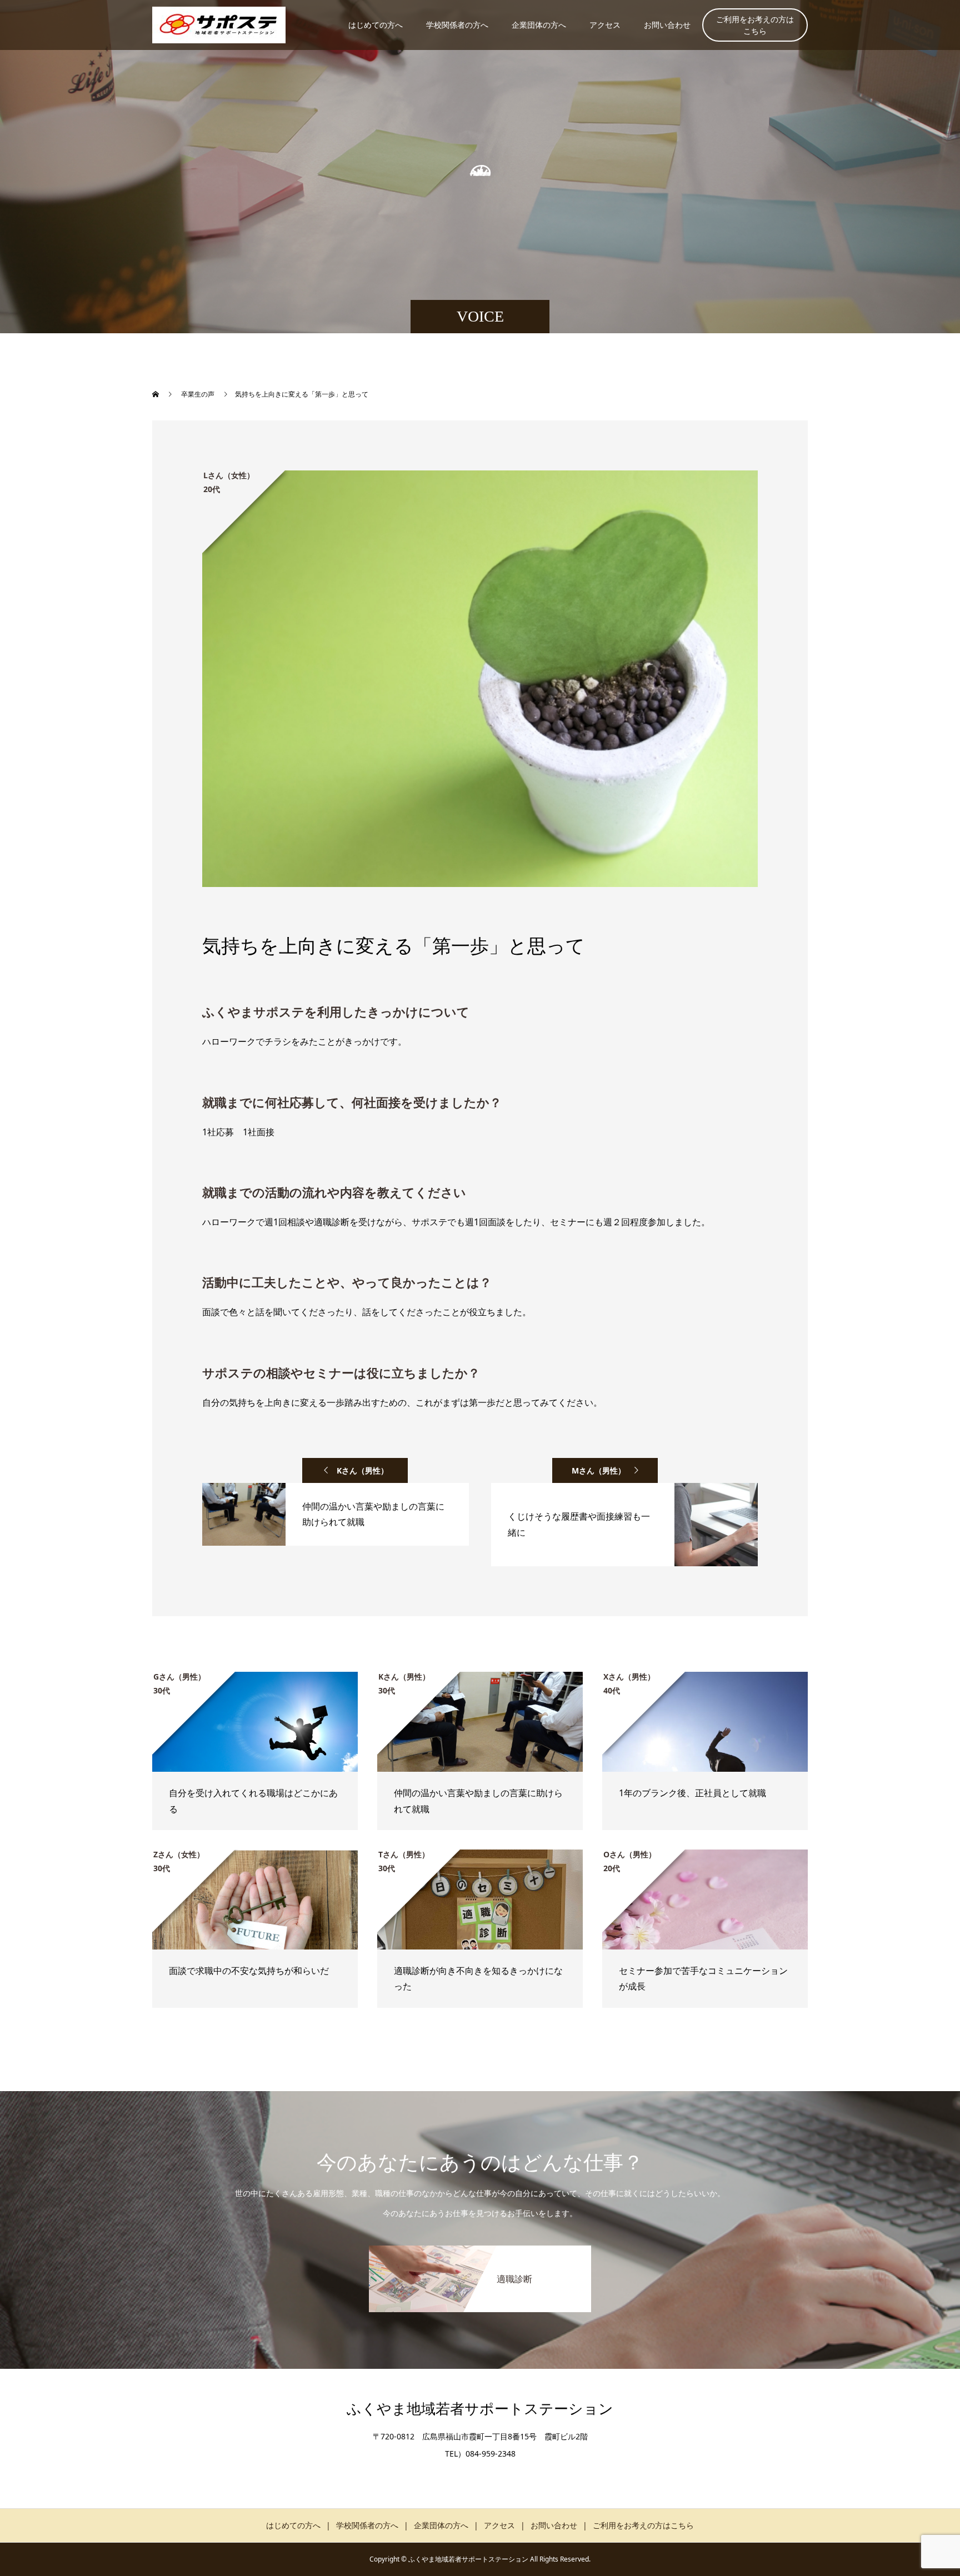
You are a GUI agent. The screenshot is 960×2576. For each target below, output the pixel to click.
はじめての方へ (376, 25)
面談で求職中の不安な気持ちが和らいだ (249, 1971)
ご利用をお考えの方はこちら (755, 25)
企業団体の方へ (539, 25)
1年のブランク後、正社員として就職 (697, 1793)
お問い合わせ (667, 25)
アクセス (605, 25)
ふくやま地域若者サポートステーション (480, 2409)
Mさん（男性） (599, 1470)
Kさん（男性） (362, 1470)
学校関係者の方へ (457, 25)
